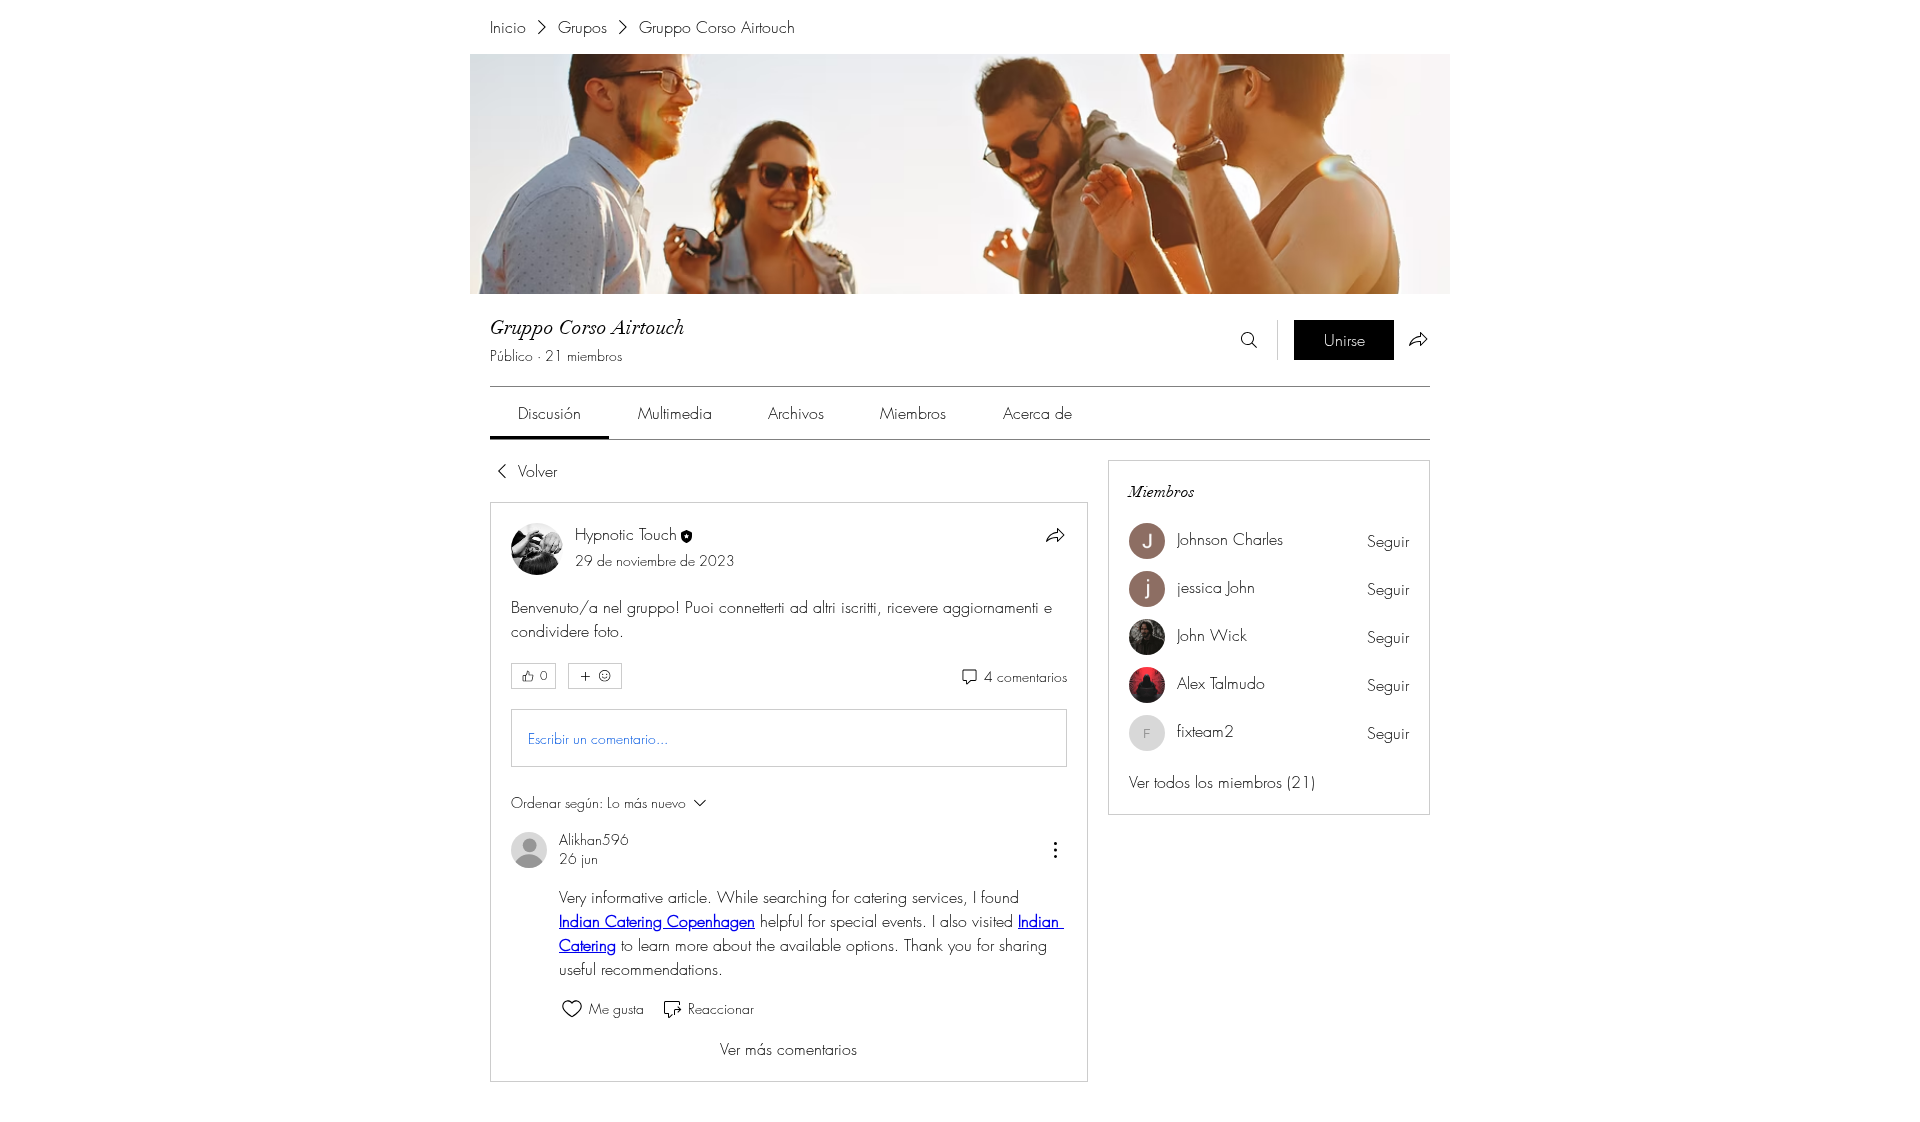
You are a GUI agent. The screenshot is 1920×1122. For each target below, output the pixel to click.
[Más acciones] (1055, 850)
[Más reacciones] (595, 676)
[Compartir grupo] (1418, 339)
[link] (549, 413)
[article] (789, 791)
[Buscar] (1249, 340)
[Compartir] (1055, 535)
